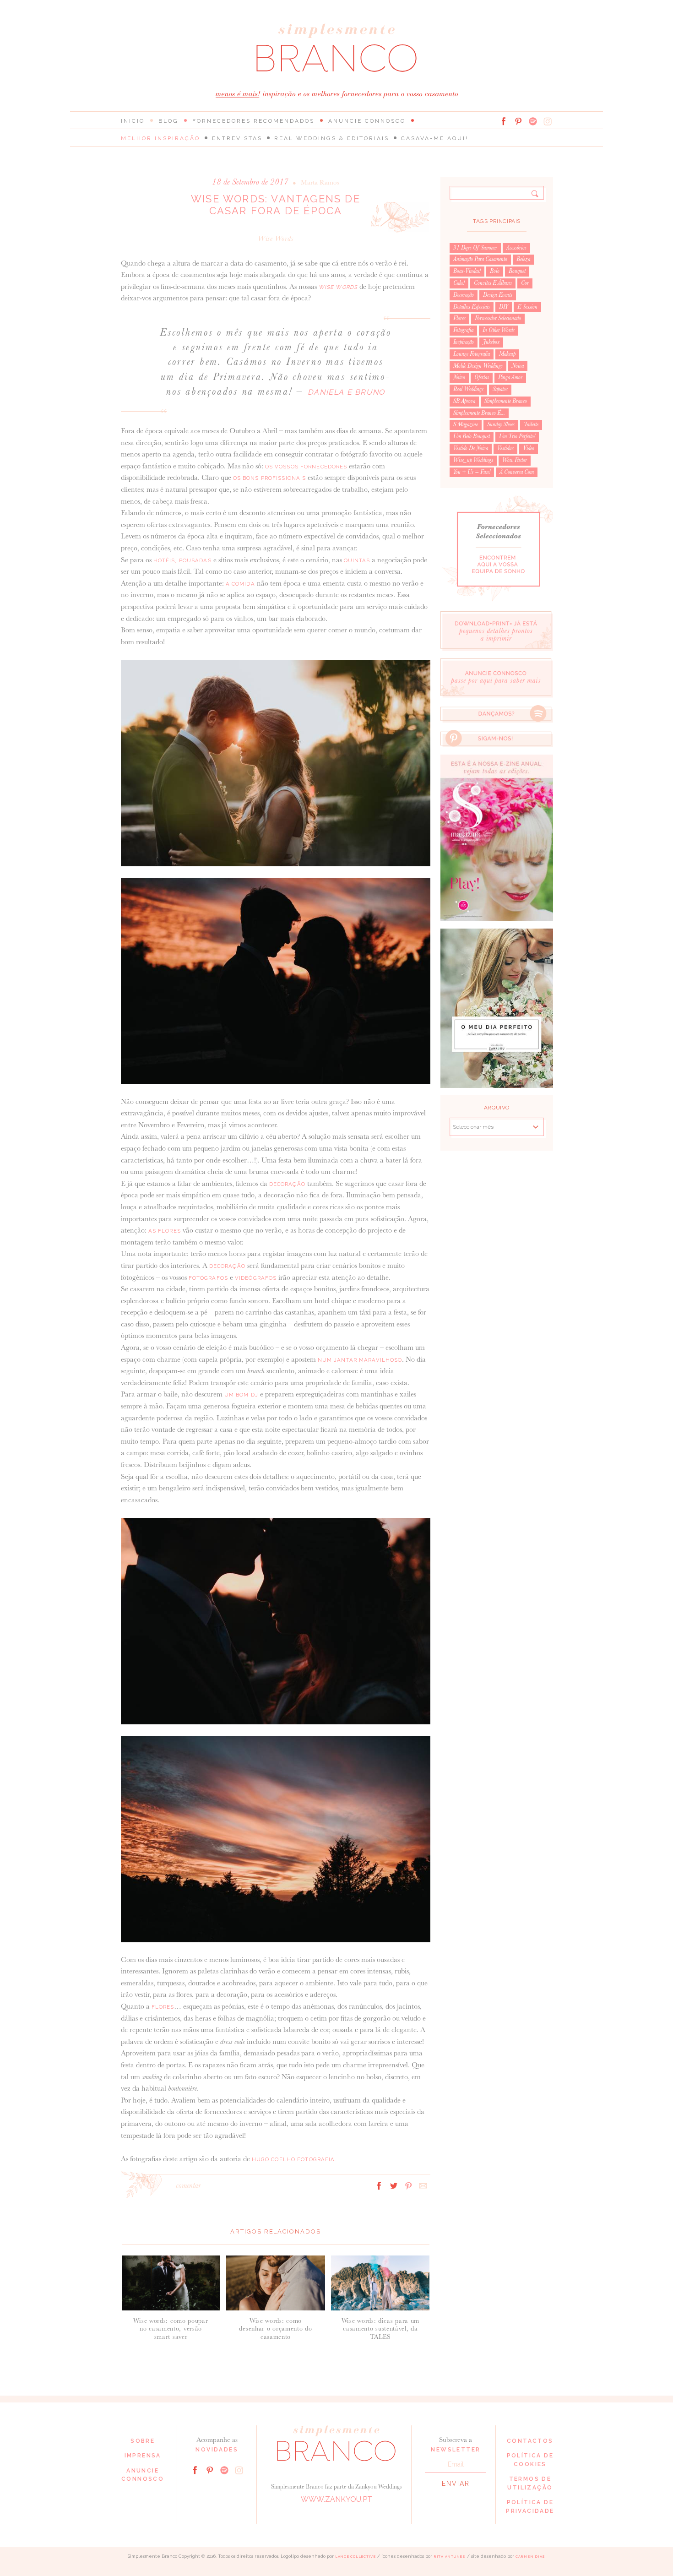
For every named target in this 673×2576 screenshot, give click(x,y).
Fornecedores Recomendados (253, 121)
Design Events (498, 295)
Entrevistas (237, 138)
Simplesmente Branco (506, 401)
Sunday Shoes (501, 424)
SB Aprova (464, 401)
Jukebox (491, 342)
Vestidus (505, 448)
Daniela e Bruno (346, 392)
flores (163, 2007)
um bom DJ (241, 1395)
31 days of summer (475, 248)
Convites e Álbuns (493, 283)
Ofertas (482, 377)
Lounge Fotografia (472, 354)
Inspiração (464, 342)
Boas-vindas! (467, 271)
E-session (527, 307)
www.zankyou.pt (336, 2499)
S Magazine (466, 424)
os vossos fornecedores (306, 467)
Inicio (133, 121)
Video (529, 448)
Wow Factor (515, 460)
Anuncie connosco (367, 121)
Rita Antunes (450, 2557)
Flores (459, 318)
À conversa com (517, 472)
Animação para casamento (480, 259)
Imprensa (143, 2456)
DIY (504, 307)
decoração (287, 1184)
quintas (357, 560)
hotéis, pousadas (182, 560)
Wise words (276, 238)
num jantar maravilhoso (360, 1360)
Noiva (518, 366)
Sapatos (500, 389)
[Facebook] (504, 121)
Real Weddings (468, 389)
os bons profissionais (270, 478)
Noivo (459, 377)
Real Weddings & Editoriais (332, 138)
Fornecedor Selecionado (498, 318)
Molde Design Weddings (478, 366)
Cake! (459, 283)
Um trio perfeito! (517, 436)
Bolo (495, 271)
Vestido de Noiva (471, 448)
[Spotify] (533, 121)
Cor (525, 283)
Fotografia (463, 330)
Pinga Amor (510, 377)
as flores (165, 1231)
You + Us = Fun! (472, 472)
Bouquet (517, 271)
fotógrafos (208, 1278)
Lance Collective (355, 2557)
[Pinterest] (518, 121)
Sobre (143, 2441)
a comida (240, 584)
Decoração (464, 295)
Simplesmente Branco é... (479, 413)
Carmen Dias (530, 2557)
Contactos (530, 2441)
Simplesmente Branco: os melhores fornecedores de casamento (336, 48)
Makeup (507, 354)
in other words (499, 330)
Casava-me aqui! (435, 138)
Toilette (531, 424)
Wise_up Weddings (473, 460)
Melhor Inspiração (160, 138)
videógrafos (256, 1278)
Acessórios (516, 248)
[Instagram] (548, 121)
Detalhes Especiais (472, 307)
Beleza (523, 259)
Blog (168, 121)
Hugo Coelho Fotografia (293, 2159)
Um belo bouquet (472, 436)
